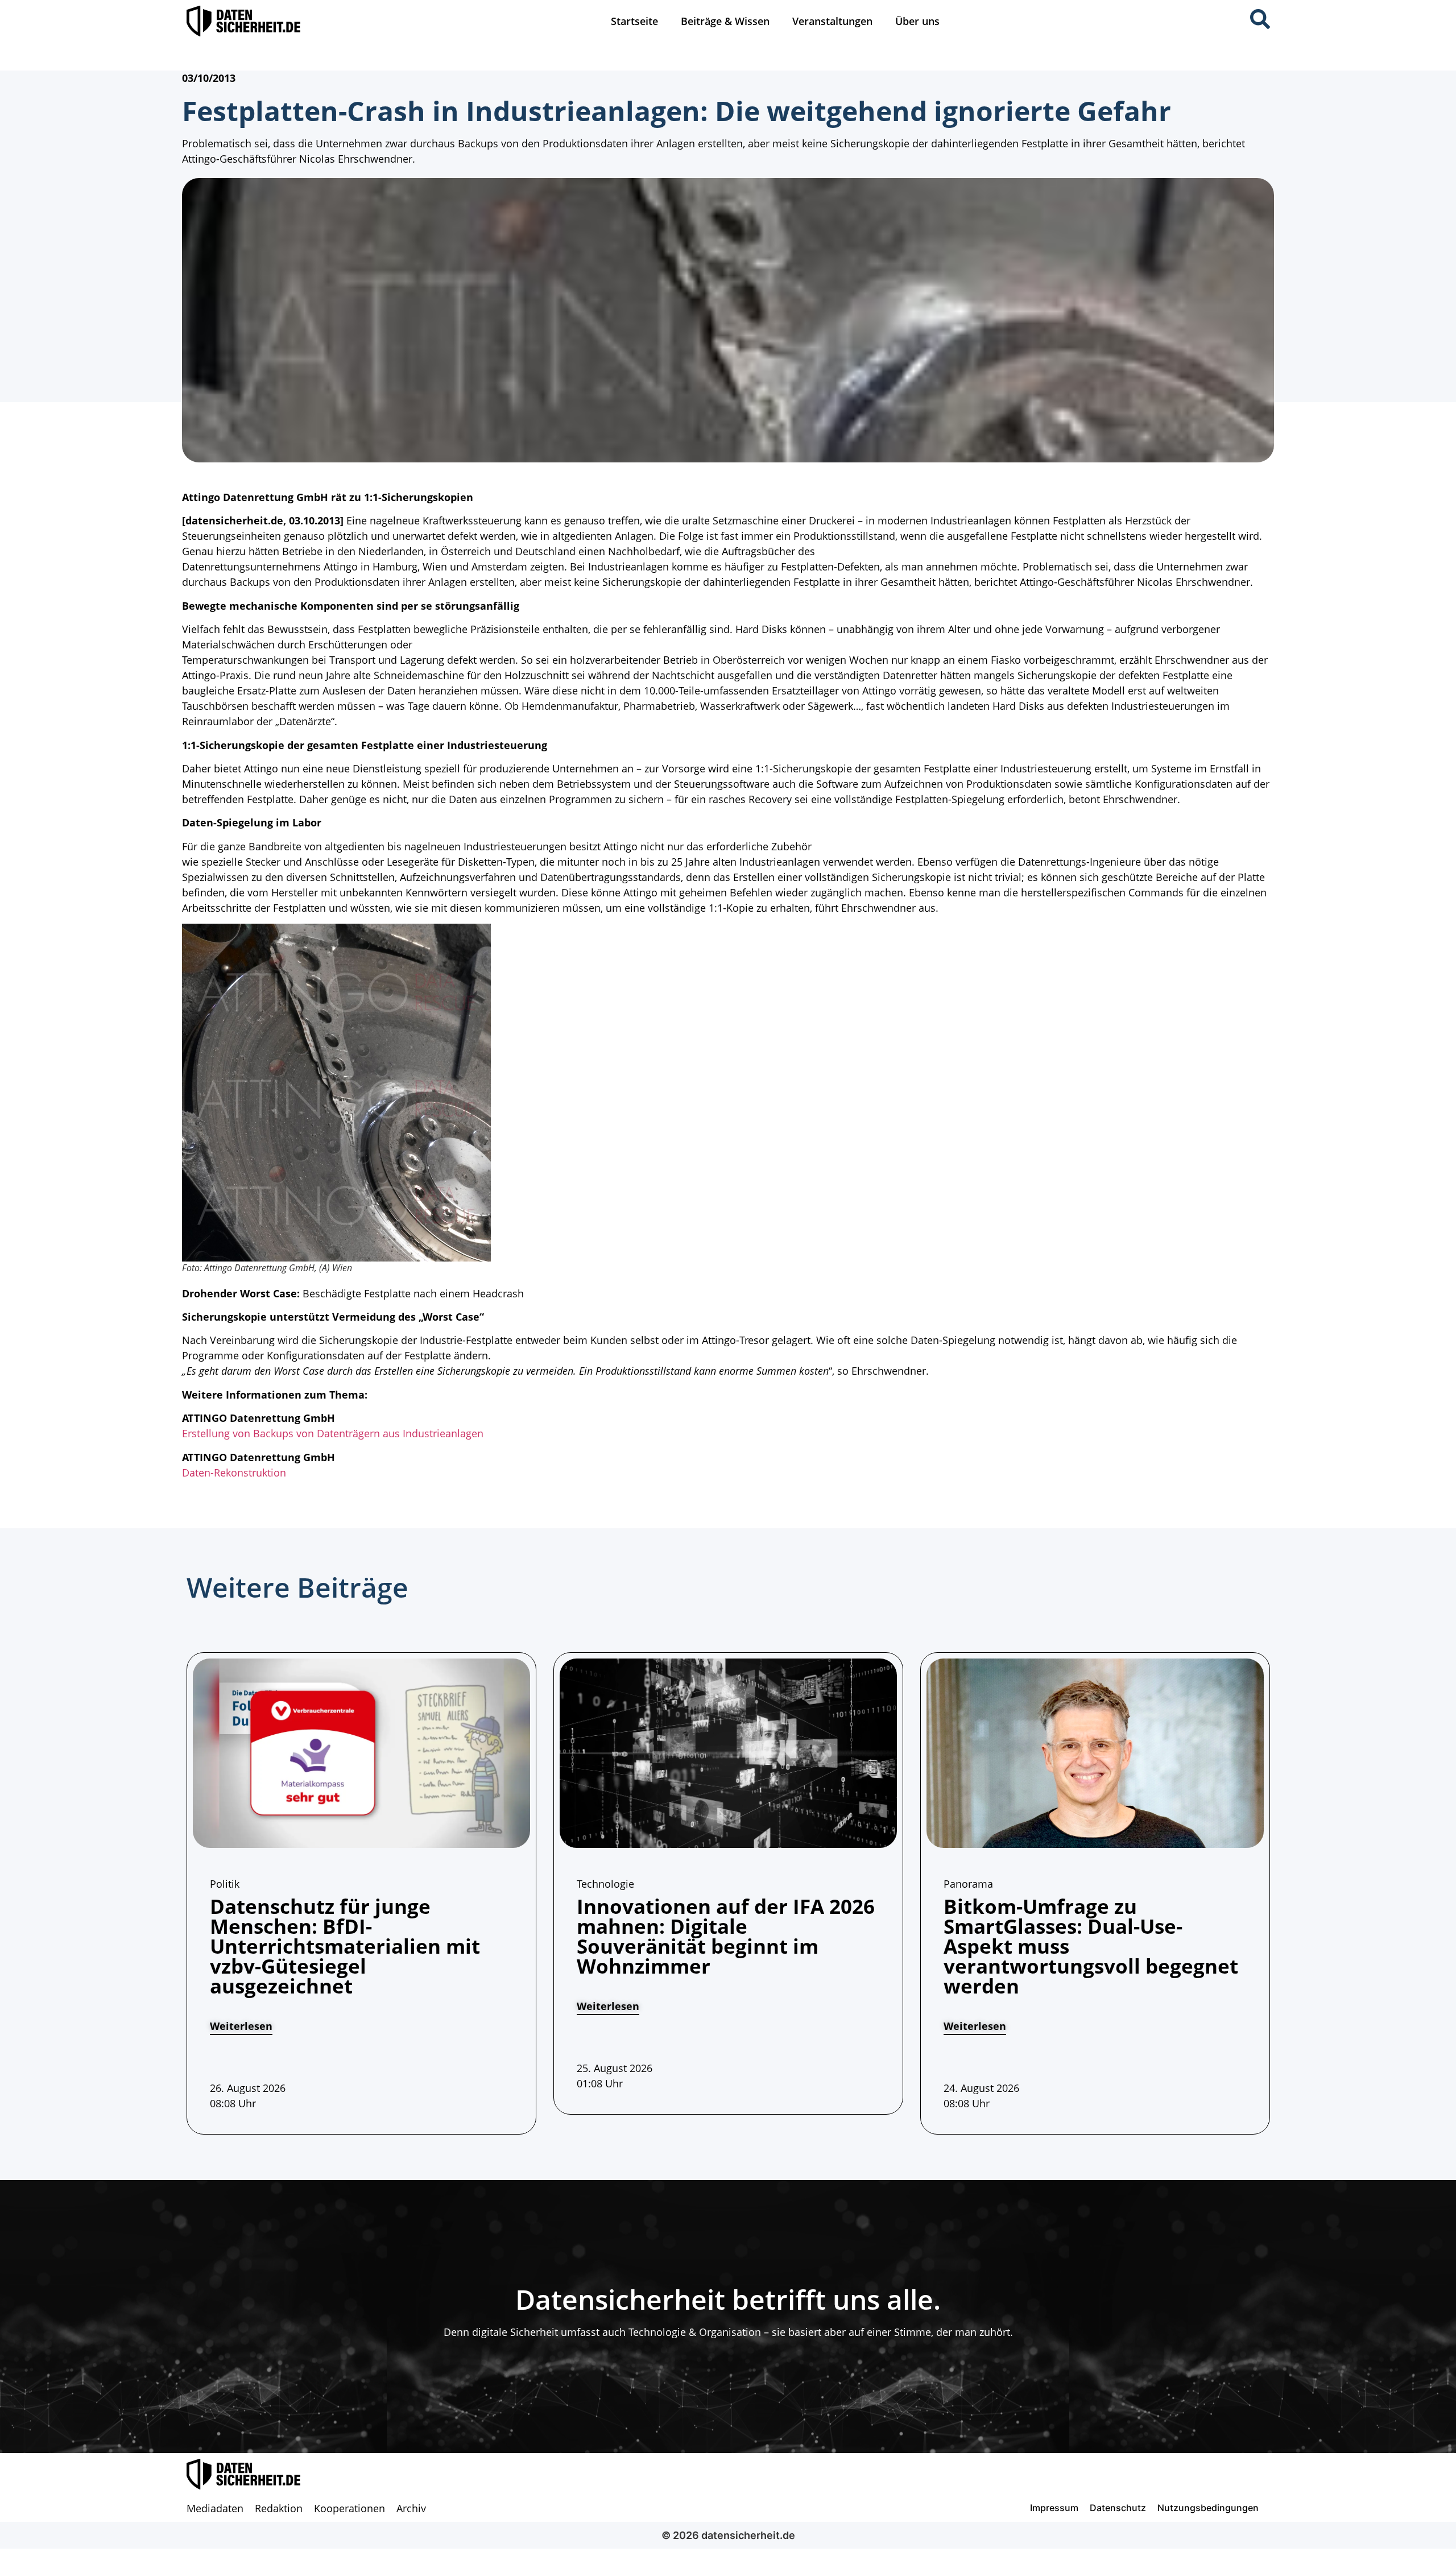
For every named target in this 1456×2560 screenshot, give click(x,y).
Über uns (917, 21)
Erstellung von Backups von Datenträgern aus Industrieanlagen (333, 1433)
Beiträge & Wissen (725, 21)
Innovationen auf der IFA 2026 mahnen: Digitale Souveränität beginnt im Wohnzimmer (726, 1936)
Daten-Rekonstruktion (234, 1473)
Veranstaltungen (832, 21)
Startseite (634, 21)
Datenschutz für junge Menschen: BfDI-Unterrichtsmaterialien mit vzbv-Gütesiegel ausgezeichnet (345, 1946)
